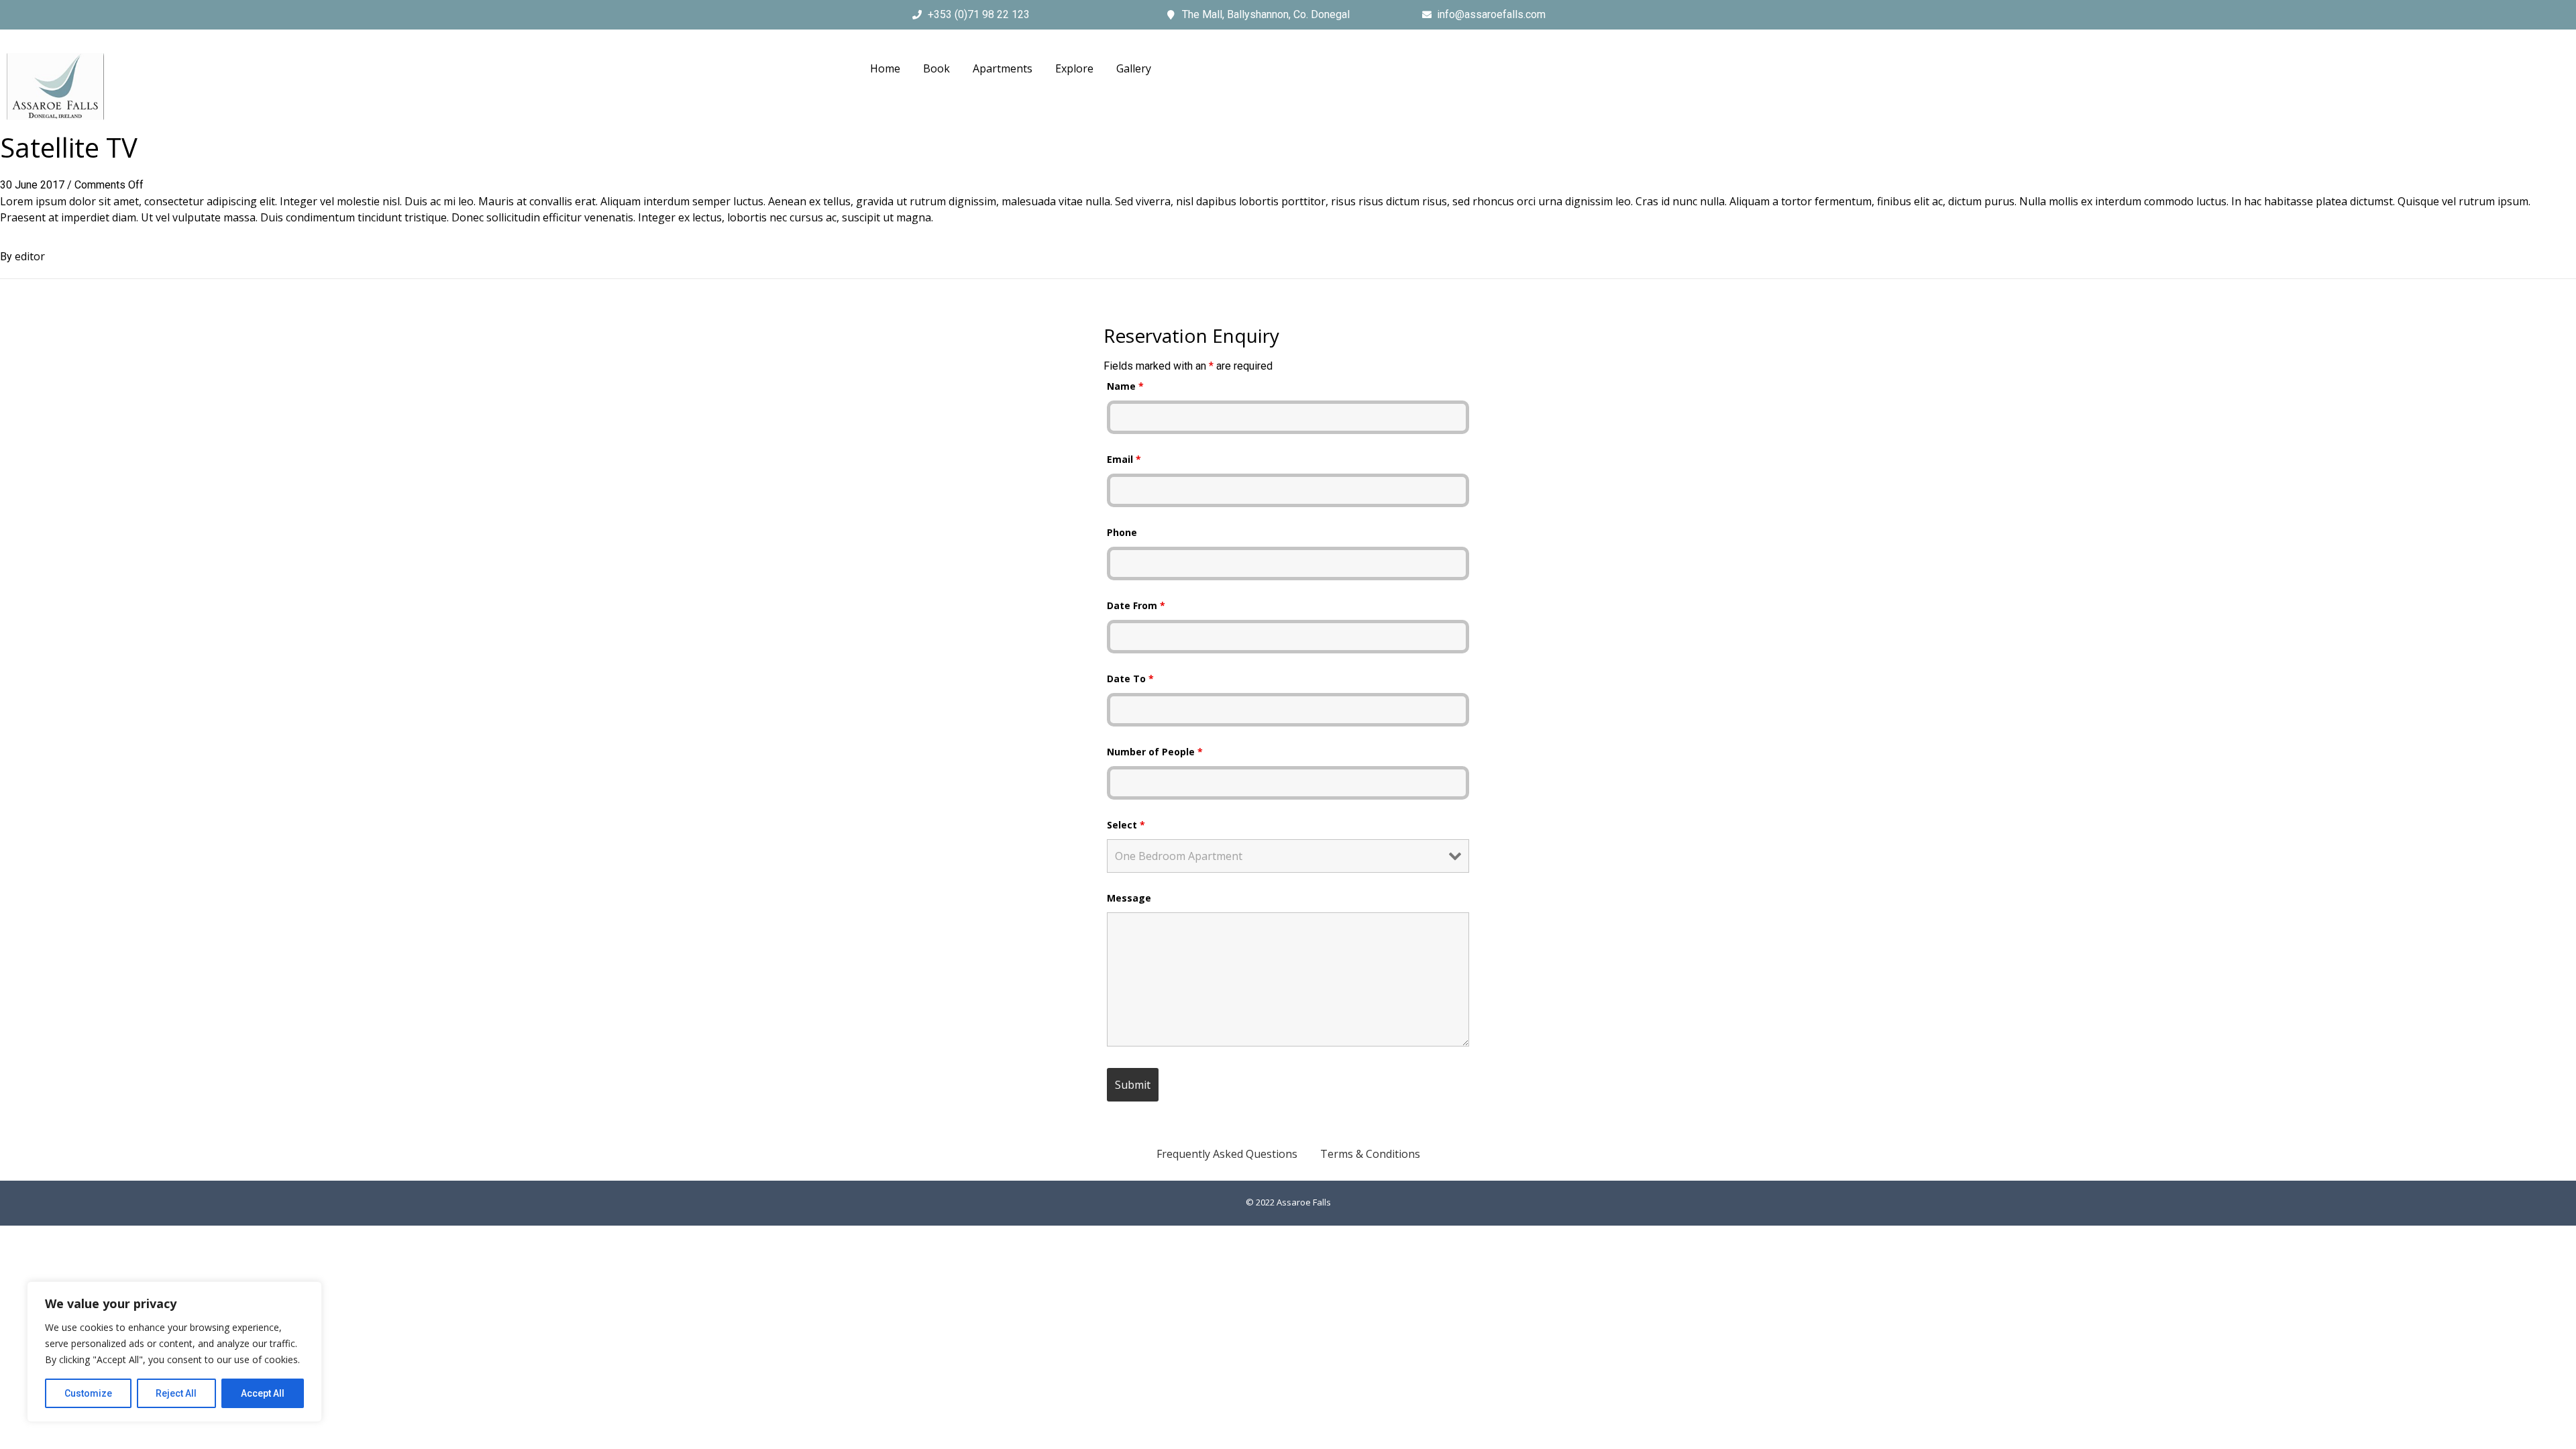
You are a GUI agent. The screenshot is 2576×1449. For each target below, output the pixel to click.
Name (1125, 386)
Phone (1122, 532)
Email (1124, 459)
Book (936, 68)
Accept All (263, 1393)
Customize (88, 1393)
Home (885, 68)
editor (30, 256)
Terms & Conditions (1370, 1154)
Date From (1136, 605)
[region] (174, 1352)
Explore (1074, 68)
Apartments (1003, 68)
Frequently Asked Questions (1227, 1154)
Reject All (176, 1393)
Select (1126, 825)
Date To (1130, 679)
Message (1129, 898)
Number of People (1155, 752)
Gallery (1134, 68)
